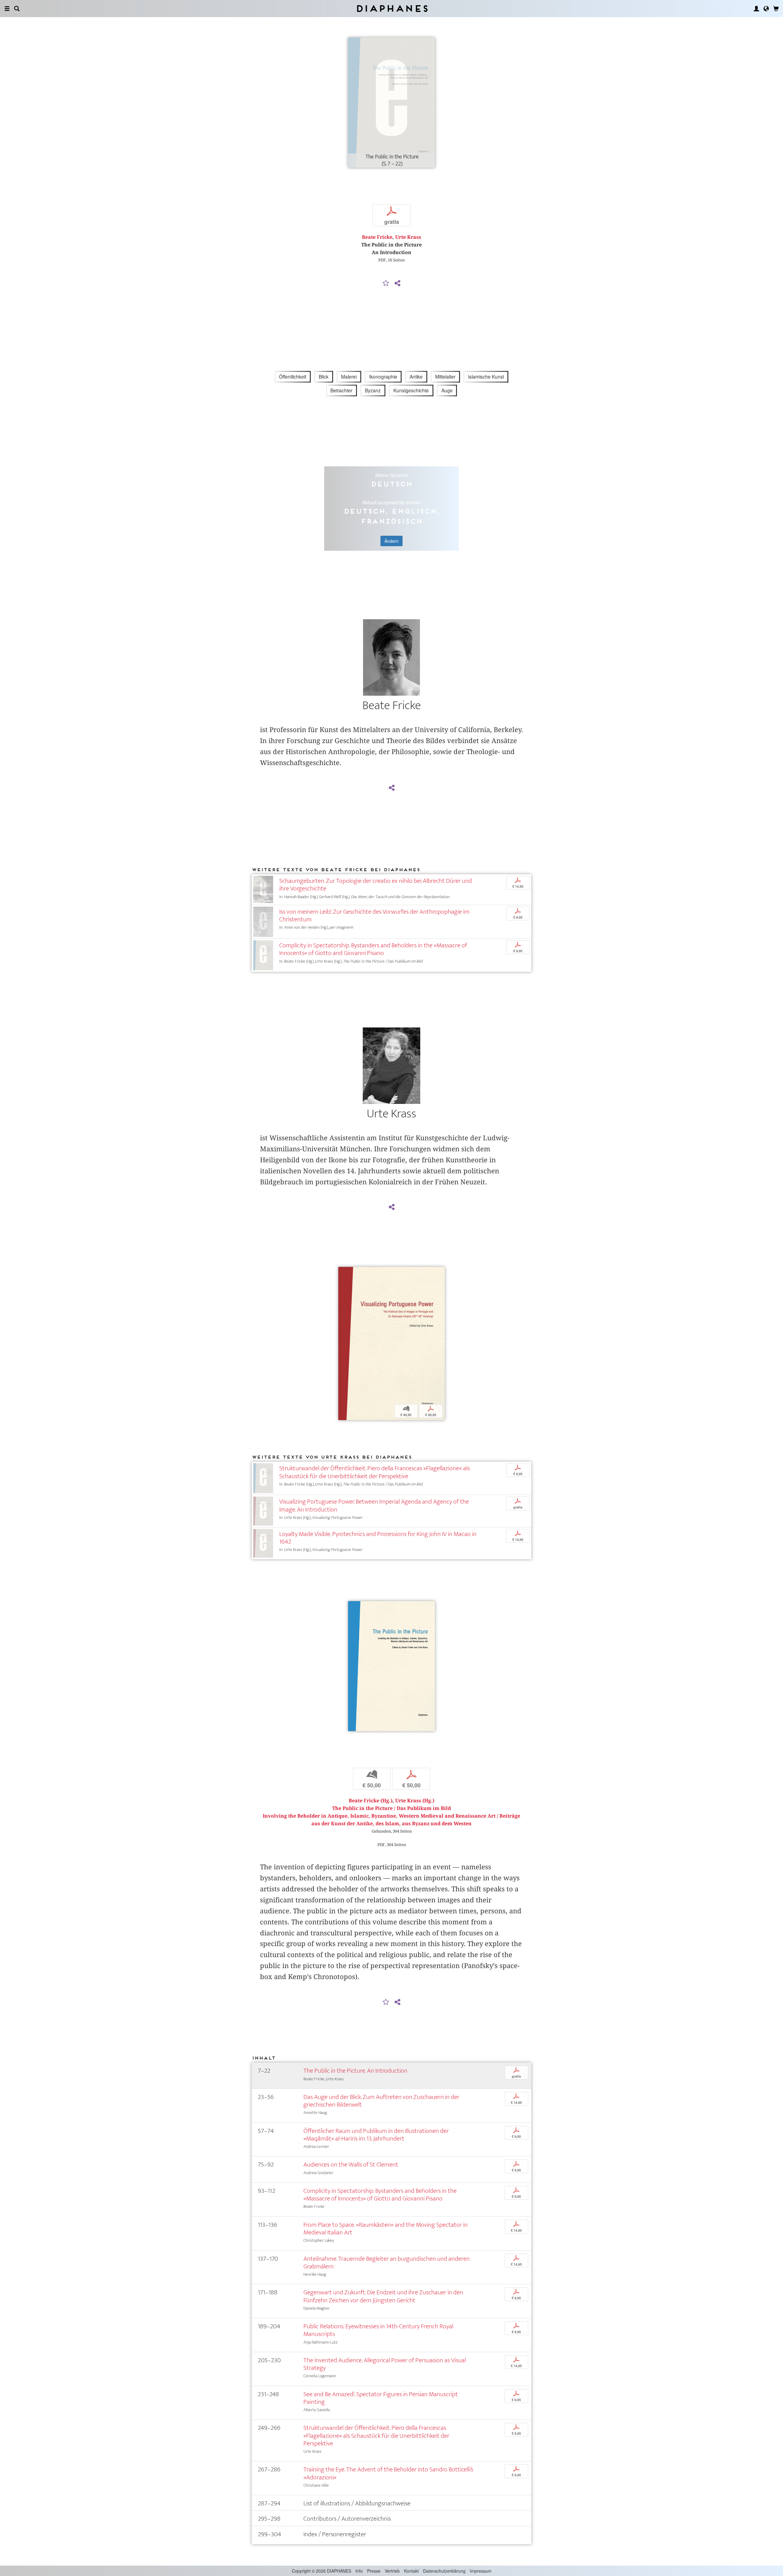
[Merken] (386, 283)
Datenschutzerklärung (444, 2571)
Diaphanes (392, 8)
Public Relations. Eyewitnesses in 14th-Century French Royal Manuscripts (378, 2330)
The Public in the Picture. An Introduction (355, 2071)
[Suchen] (17, 9)
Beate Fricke (377, 237)
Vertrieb (392, 2571)
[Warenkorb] (776, 9)
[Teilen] (397, 283)
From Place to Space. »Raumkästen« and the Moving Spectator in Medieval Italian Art (386, 2229)
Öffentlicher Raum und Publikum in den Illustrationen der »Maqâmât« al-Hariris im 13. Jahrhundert (376, 2135)
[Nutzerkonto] (756, 9)
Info (359, 2571)
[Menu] (7, 9)
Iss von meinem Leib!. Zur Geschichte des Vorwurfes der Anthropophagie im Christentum (374, 916)
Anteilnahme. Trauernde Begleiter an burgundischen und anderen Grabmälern (387, 2263)
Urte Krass (408, 237)
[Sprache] (766, 9)
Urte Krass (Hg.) (415, 1801)
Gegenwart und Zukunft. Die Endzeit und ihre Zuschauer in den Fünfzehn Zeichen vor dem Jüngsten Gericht (383, 2296)
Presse (374, 2571)
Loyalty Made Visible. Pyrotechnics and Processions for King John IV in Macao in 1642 (378, 1538)
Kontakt (411, 2571)
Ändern (391, 541)
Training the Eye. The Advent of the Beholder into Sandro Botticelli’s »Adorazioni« (388, 2473)
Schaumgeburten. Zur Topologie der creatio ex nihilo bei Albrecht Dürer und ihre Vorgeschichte (376, 885)
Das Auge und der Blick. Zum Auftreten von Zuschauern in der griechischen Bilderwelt (381, 2101)
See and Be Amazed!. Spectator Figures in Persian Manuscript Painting (381, 2398)
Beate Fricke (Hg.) (371, 1801)
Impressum (481, 2571)
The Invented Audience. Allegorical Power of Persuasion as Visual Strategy (385, 2364)
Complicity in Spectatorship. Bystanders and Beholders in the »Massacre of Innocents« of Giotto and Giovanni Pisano (373, 949)
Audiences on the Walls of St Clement (351, 2165)
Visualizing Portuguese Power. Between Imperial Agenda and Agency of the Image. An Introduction (374, 1505)
